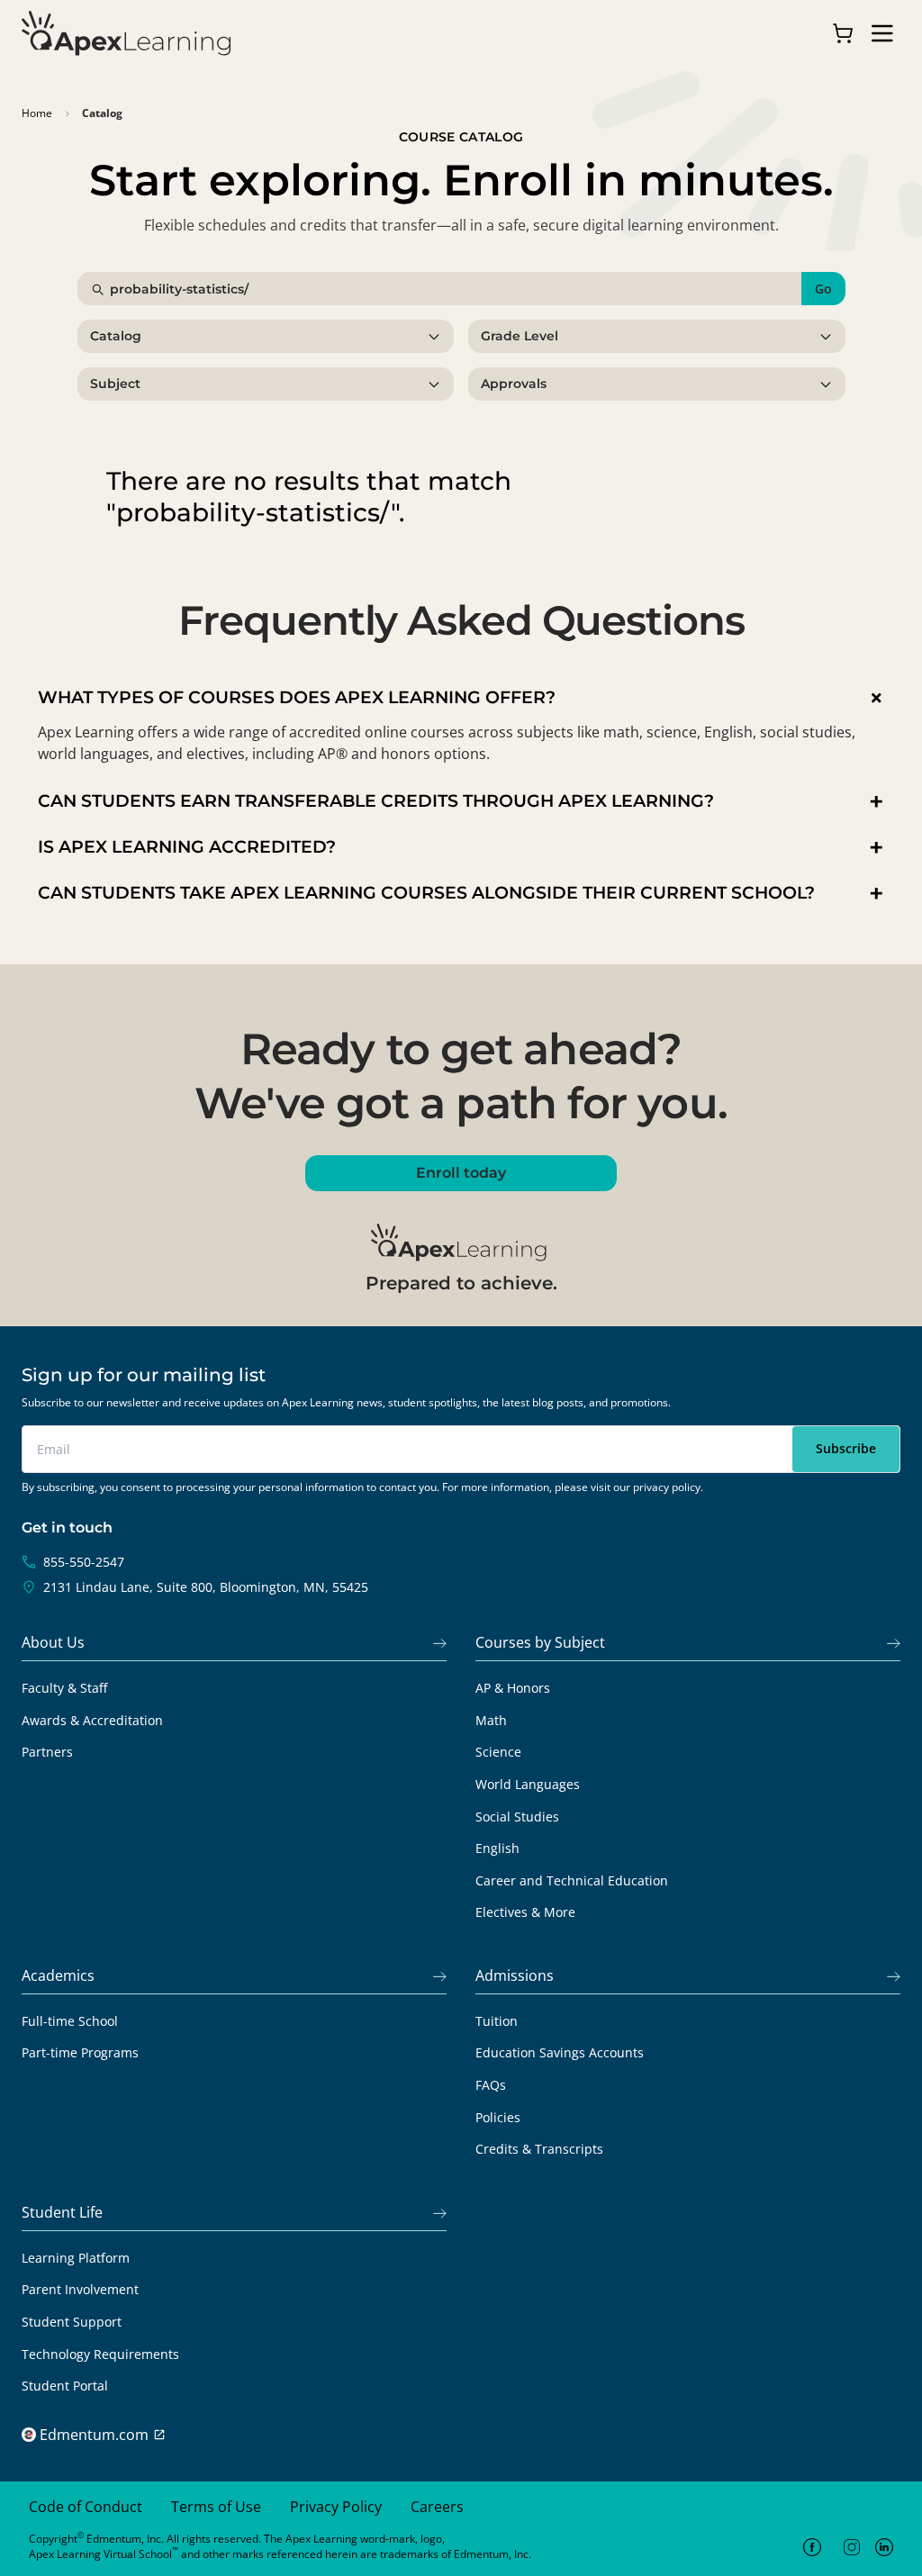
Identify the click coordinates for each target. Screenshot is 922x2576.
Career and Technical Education (572, 1880)
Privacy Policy (336, 2507)
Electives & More (525, 1912)
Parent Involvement (80, 2289)
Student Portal (65, 2386)
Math (491, 1720)
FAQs (491, 2085)
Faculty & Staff (64, 1688)
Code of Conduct (86, 2507)
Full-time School (70, 2021)
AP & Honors (513, 1688)
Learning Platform (76, 2258)
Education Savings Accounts (560, 2052)
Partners (47, 1752)
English (497, 1848)
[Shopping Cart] (843, 33)
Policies (498, 2117)
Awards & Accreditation (92, 1720)
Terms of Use (216, 2507)
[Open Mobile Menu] (882, 33)
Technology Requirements (100, 2354)
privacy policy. (668, 1487)
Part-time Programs (80, 2052)
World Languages (528, 1784)
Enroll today (461, 1173)
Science (498, 1752)
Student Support (72, 2322)
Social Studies (517, 1817)
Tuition (497, 2021)
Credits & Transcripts (539, 2149)
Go (823, 289)
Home (37, 113)
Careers (437, 2507)
